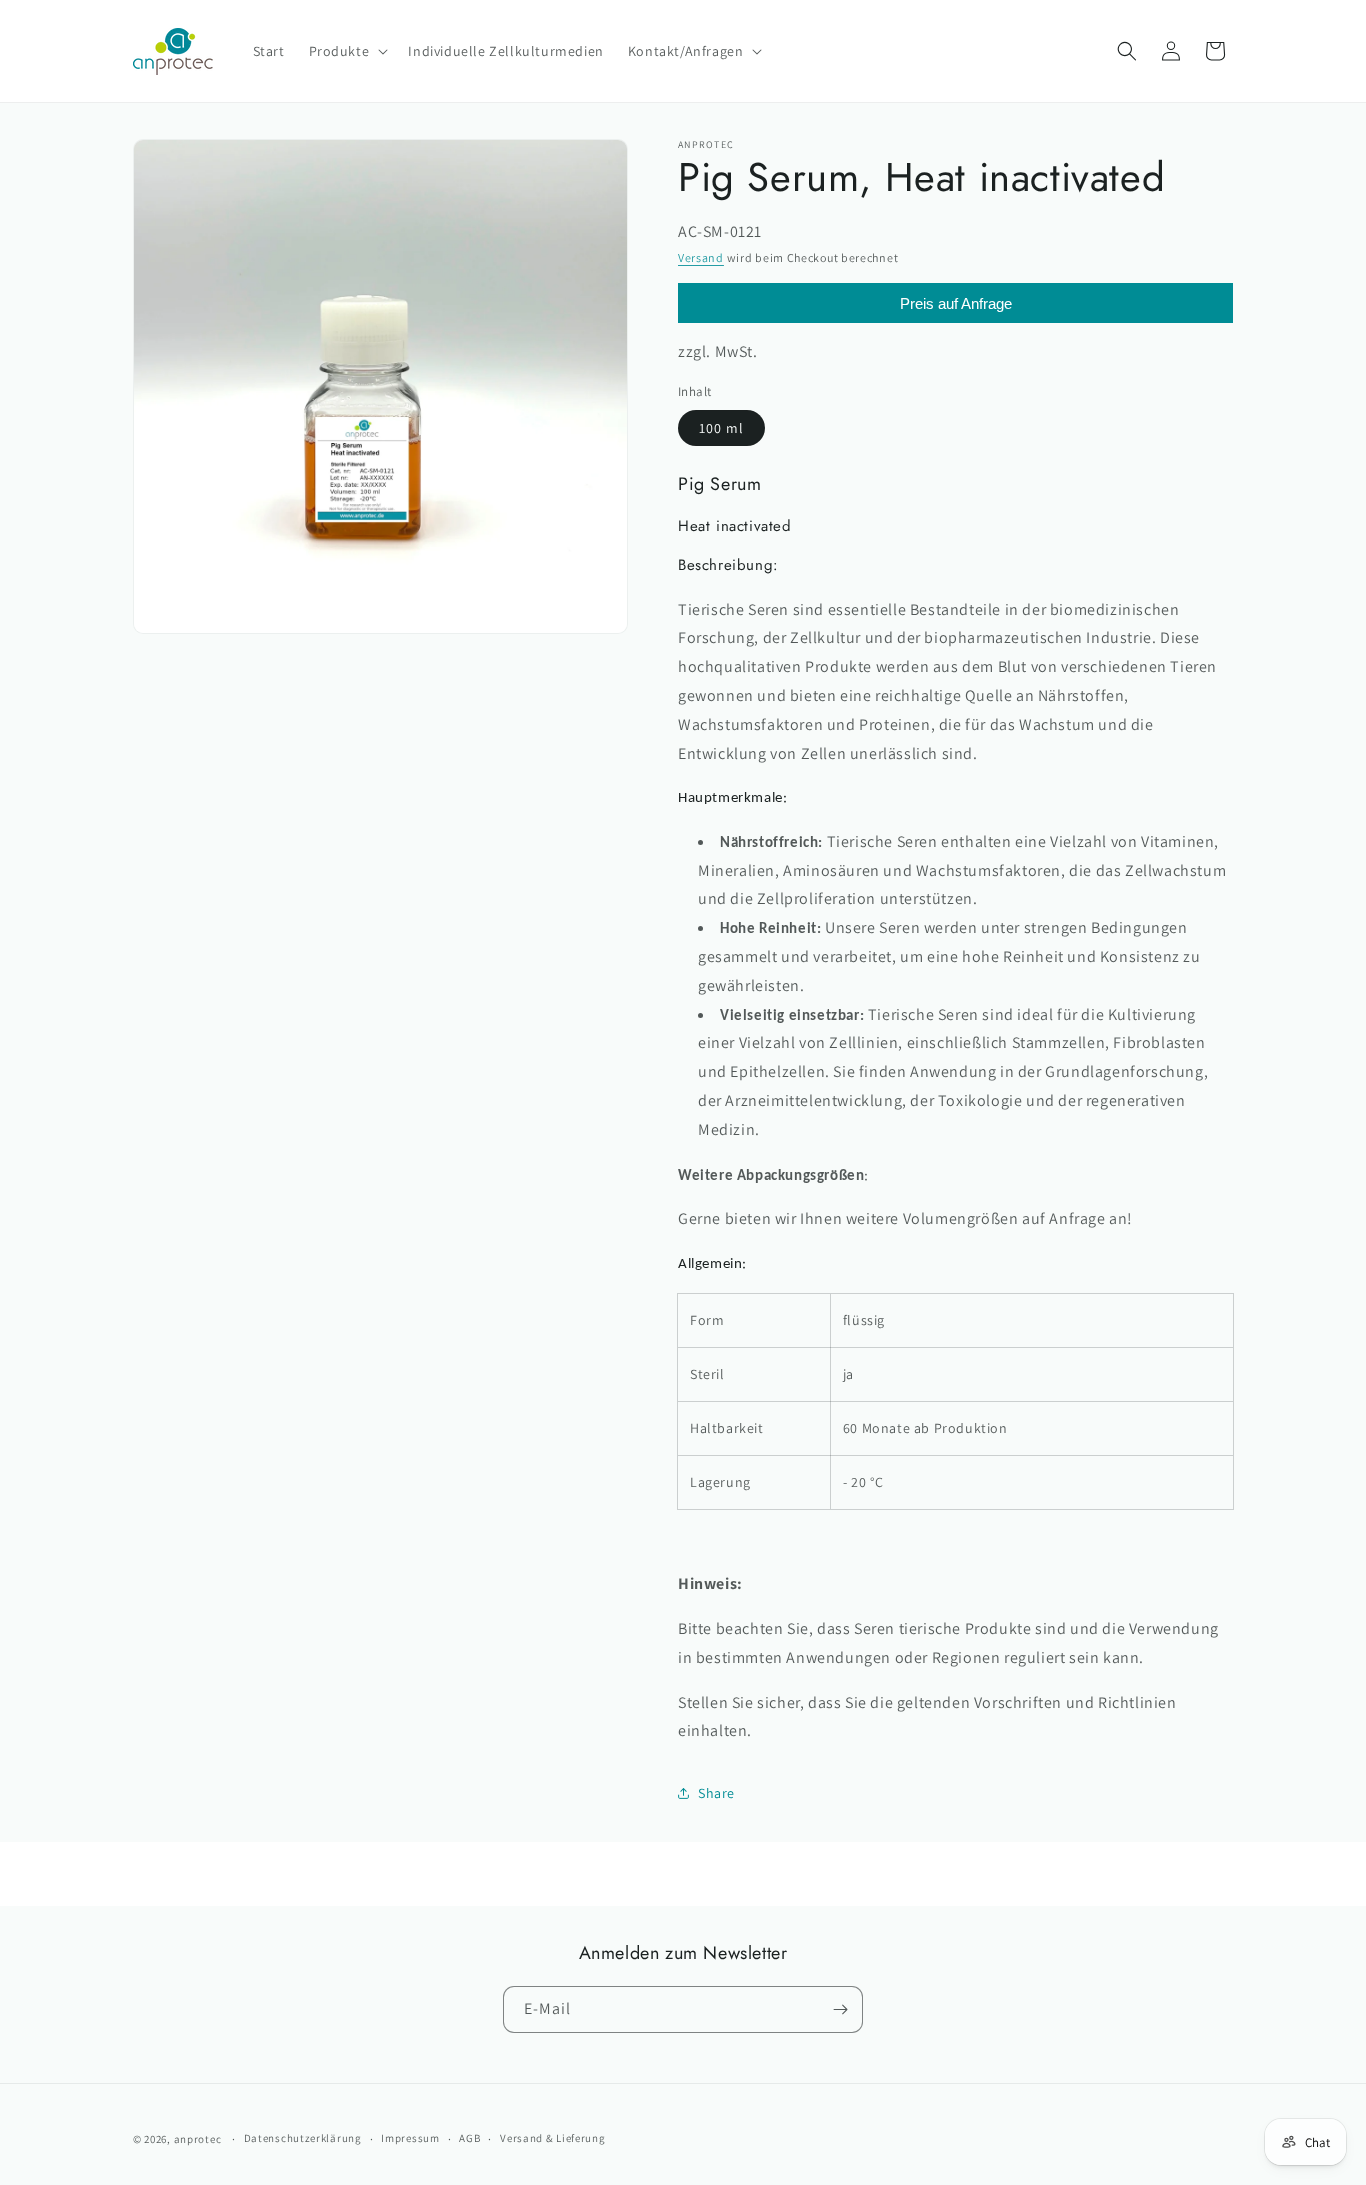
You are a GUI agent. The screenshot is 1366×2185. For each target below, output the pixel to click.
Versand (701, 257)
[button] (347, 51)
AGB (469, 2138)
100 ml (721, 428)
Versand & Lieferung (552, 2138)
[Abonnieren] (840, 2009)
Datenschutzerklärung (303, 2138)
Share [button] (716, 1793)
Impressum (410, 2138)
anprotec (198, 2139)
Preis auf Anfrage (956, 303)
